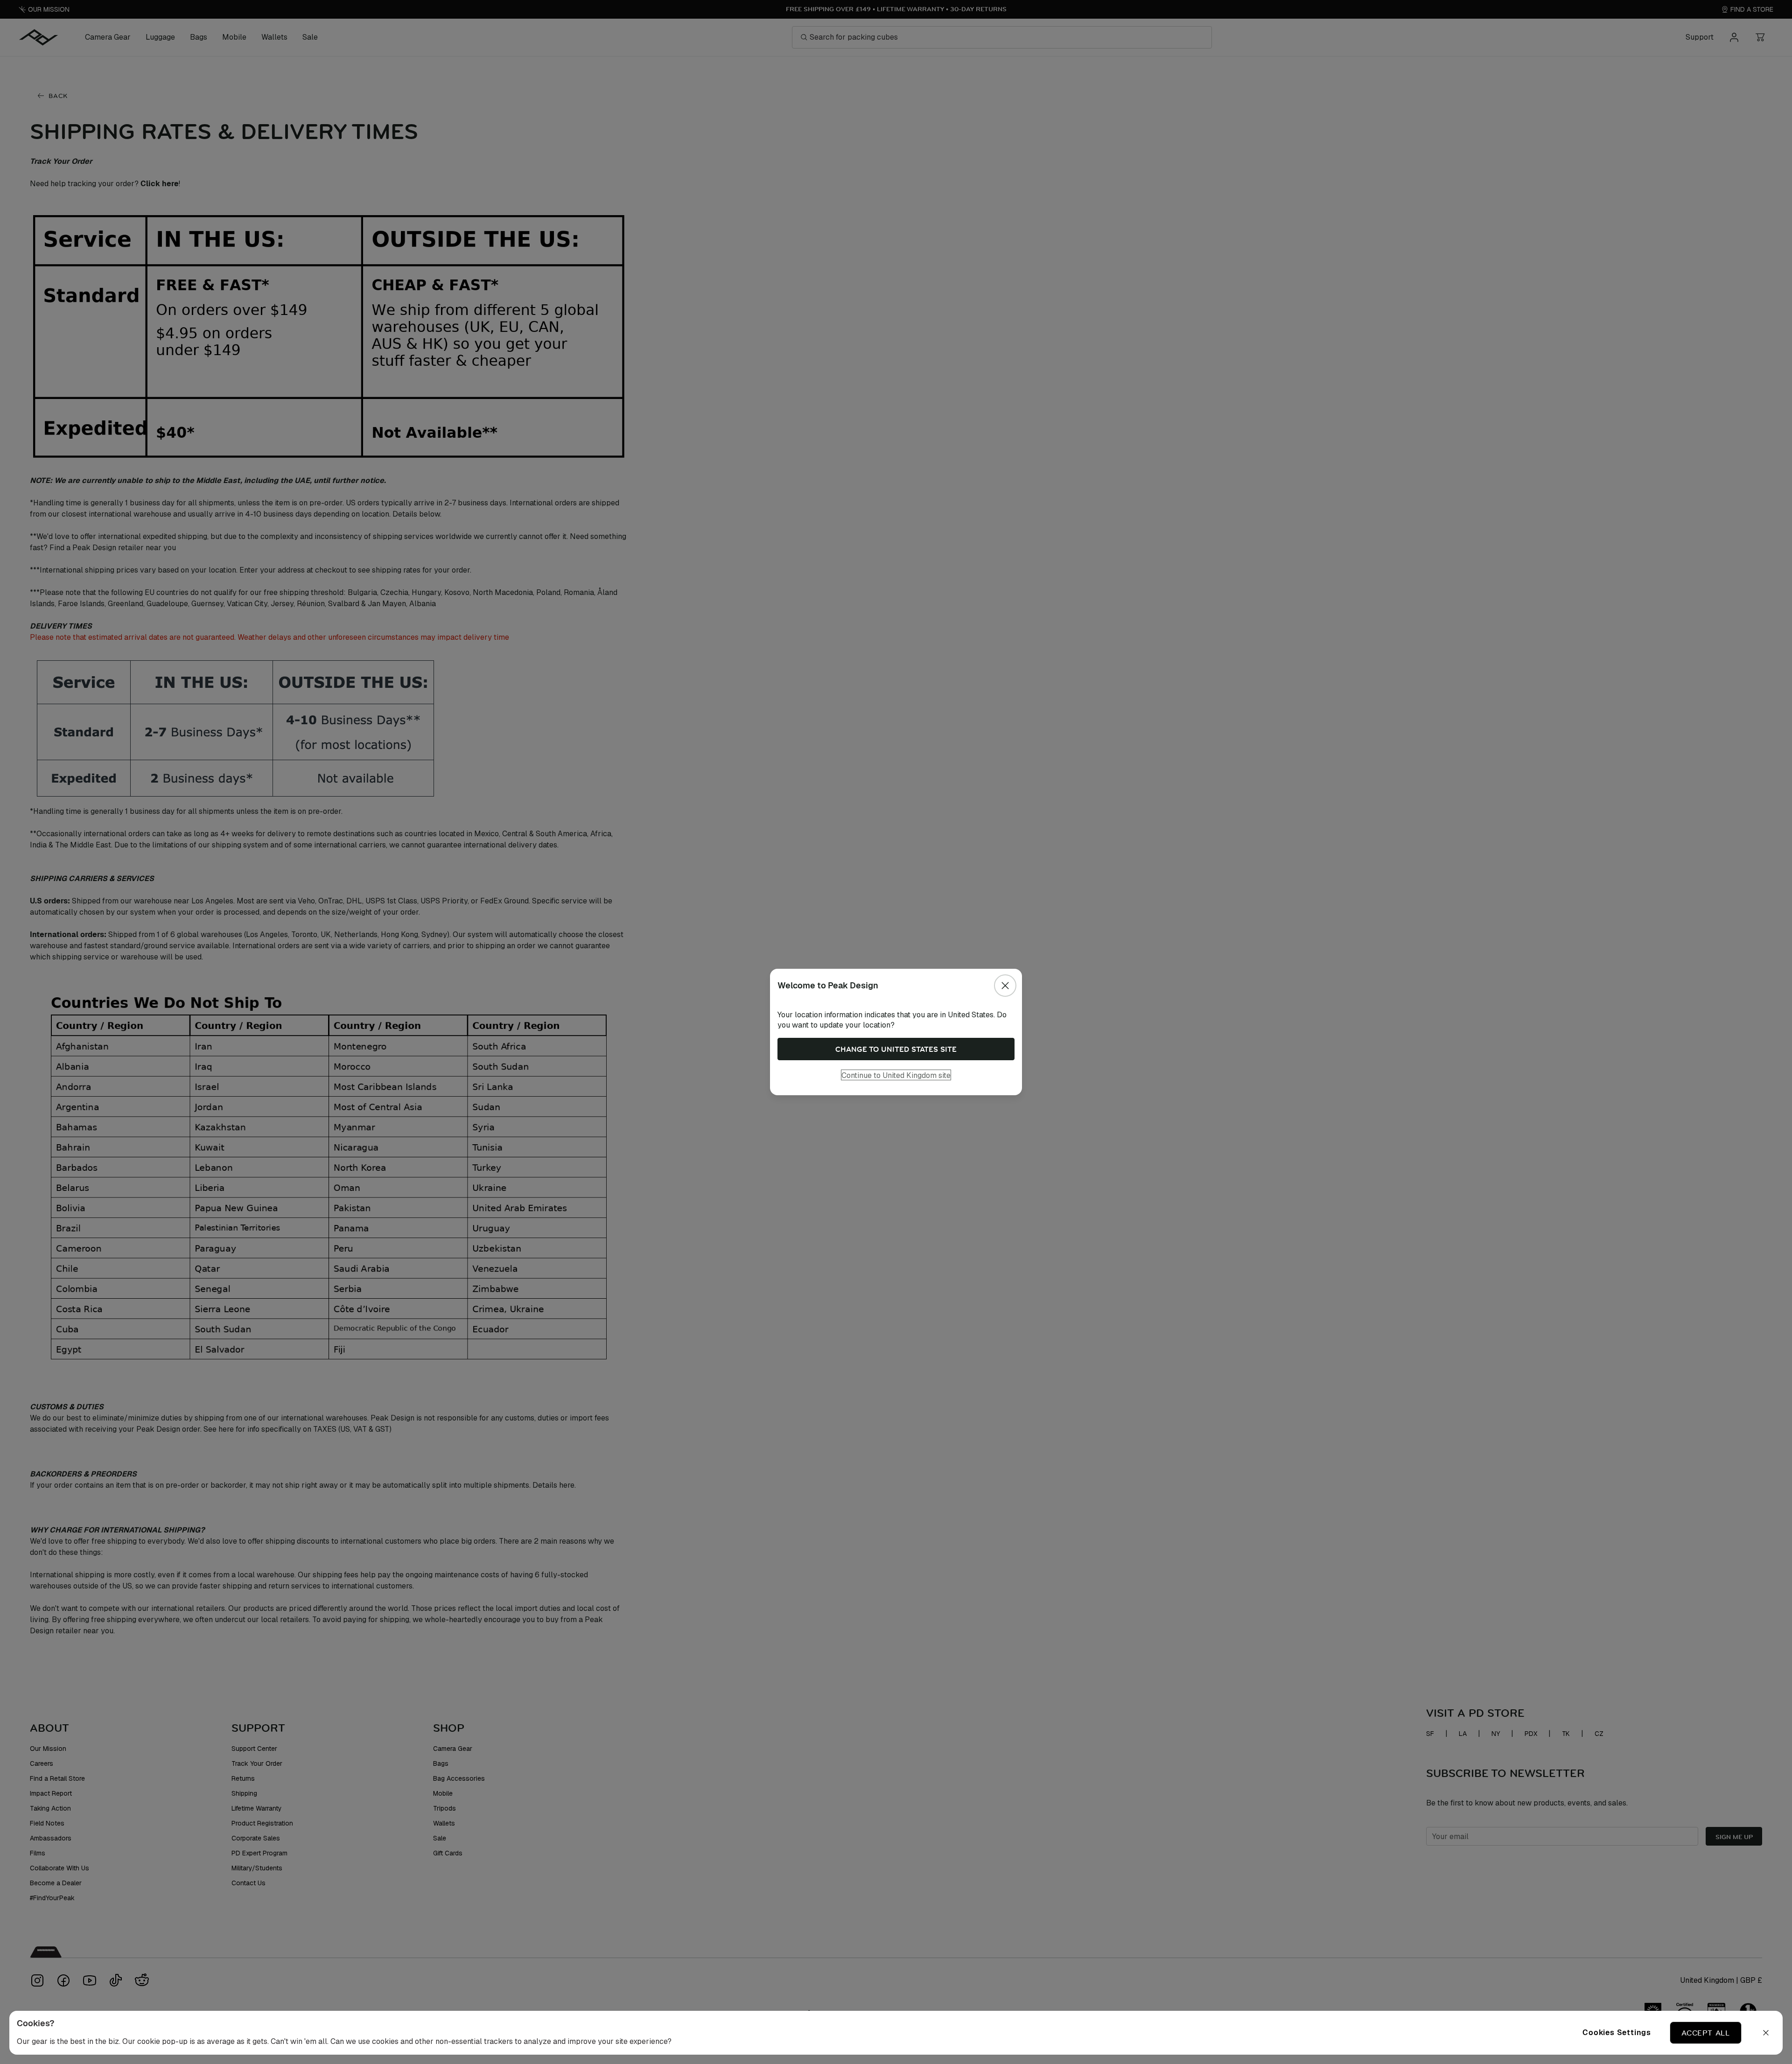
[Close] (1005, 986)
